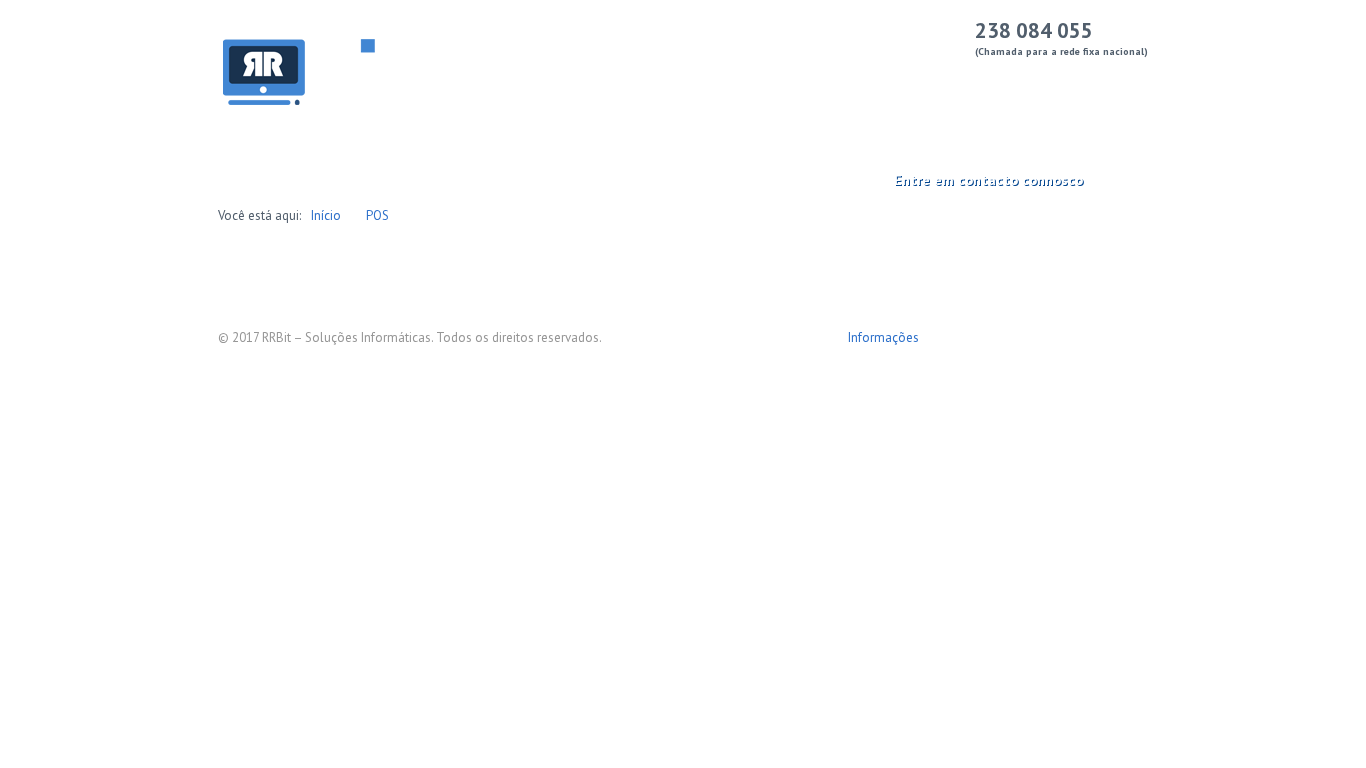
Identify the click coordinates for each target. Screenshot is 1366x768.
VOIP (892, 81)
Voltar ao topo (1133, 346)
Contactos (1108, 81)
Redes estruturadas (592, 81)
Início (477, 81)
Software (720, 81)
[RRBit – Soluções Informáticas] (333, 73)
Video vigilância (992, 81)
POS (377, 215)
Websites (813, 81)
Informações (883, 337)
